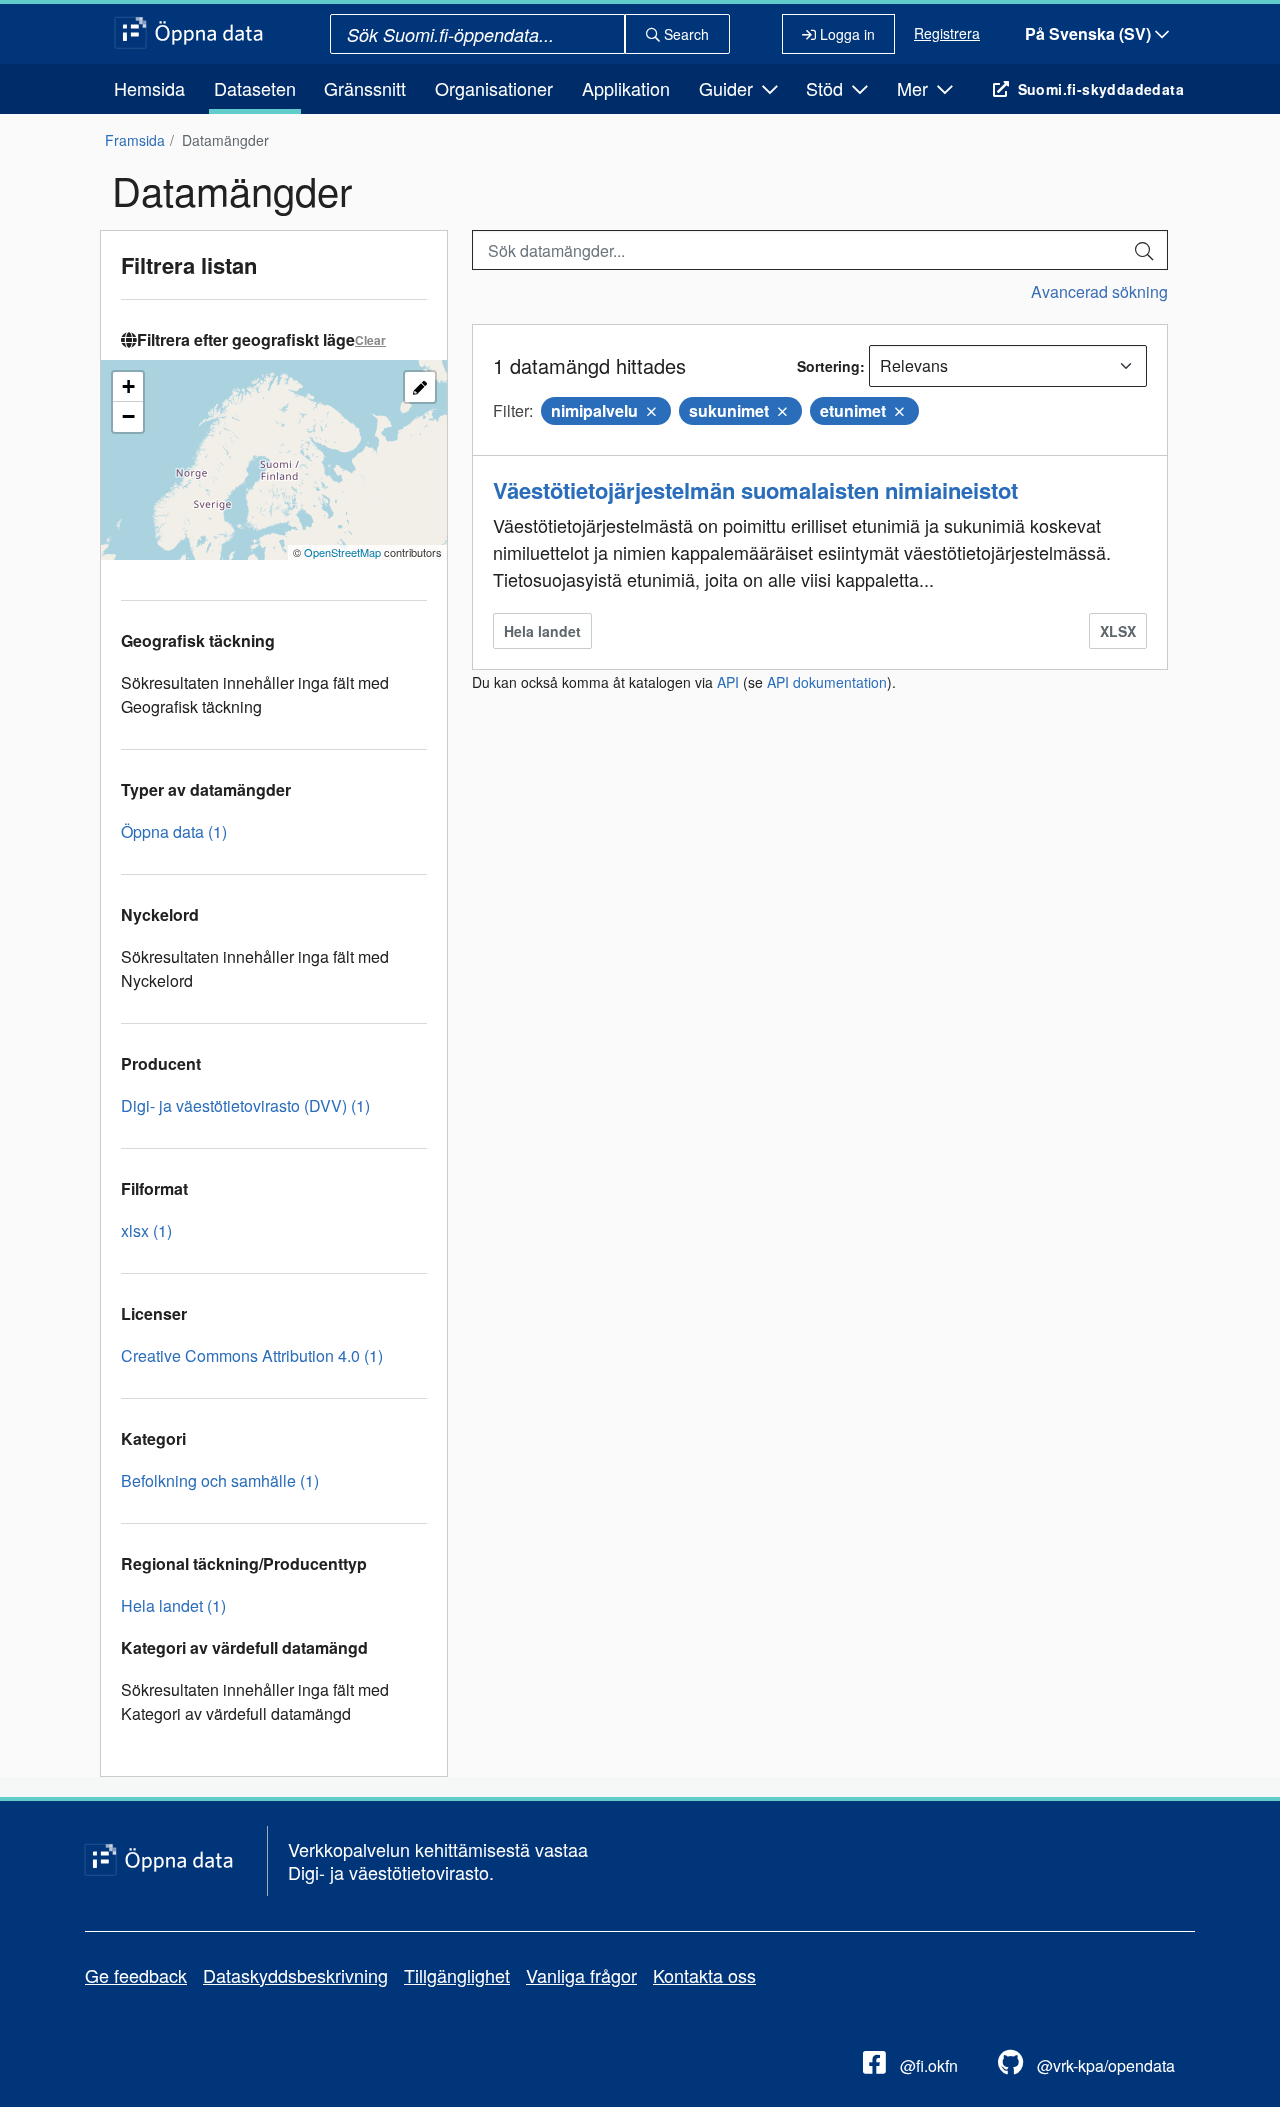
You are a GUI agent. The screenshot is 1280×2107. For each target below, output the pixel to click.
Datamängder (225, 140)
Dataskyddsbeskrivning (295, 1975)
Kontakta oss (704, 1975)
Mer (915, 88)
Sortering (828, 366)
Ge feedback (136, 1975)
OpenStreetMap (342, 552)
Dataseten (255, 88)
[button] (128, 387)
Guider (728, 88)
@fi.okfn (927, 2065)
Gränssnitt (365, 88)
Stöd (827, 88)
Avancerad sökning (1099, 291)
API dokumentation (827, 682)
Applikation (626, 88)
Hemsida (149, 88)
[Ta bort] (651, 410)
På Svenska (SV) (1090, 33)
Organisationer (494, 88)
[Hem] (188, 34)
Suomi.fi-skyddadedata (1101, 89)
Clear (370, 340)
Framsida (135, 140)
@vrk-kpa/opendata (1104, 2065)
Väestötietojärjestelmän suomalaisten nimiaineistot (755, 490)
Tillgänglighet (457, 1975)
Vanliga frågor (581, 1975)
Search (684, 34)
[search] (1144, 250)
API (728, 682)
